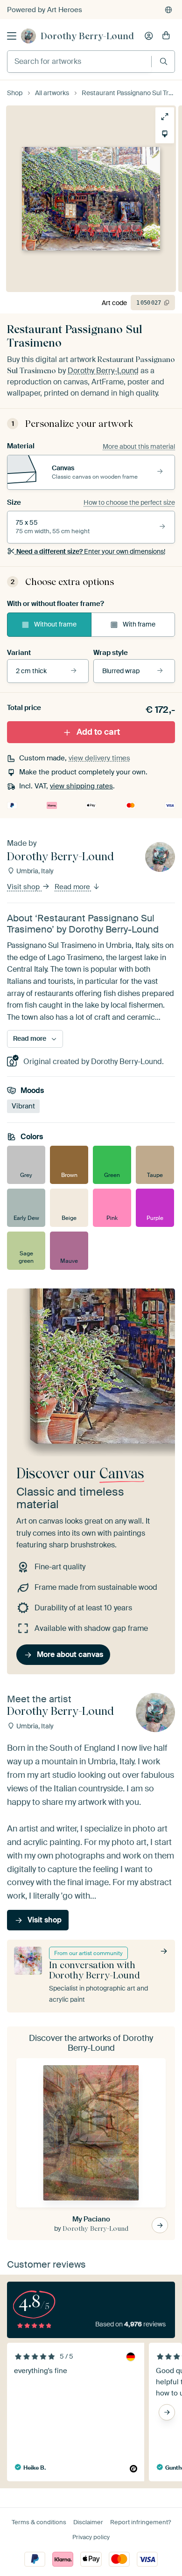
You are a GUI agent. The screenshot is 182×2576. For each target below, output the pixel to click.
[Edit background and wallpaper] (165, 134)
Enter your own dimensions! (91, 551)
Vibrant (23, 1106)
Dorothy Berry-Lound (87, 36)
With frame (139, 624)
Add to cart (98, 732)
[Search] (164, 61)
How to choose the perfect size (129, 502)
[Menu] (12, 36)
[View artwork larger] (165, 117)
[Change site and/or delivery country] (168, 10)
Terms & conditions (39, 2522)
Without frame (55, 624)
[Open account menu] (149, 36)
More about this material (139, 446)
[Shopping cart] (166, 36)
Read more (73, 887)
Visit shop (24, 887)
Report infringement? (140, 2522)
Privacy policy (91, 2537)
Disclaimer (88, 2522)
